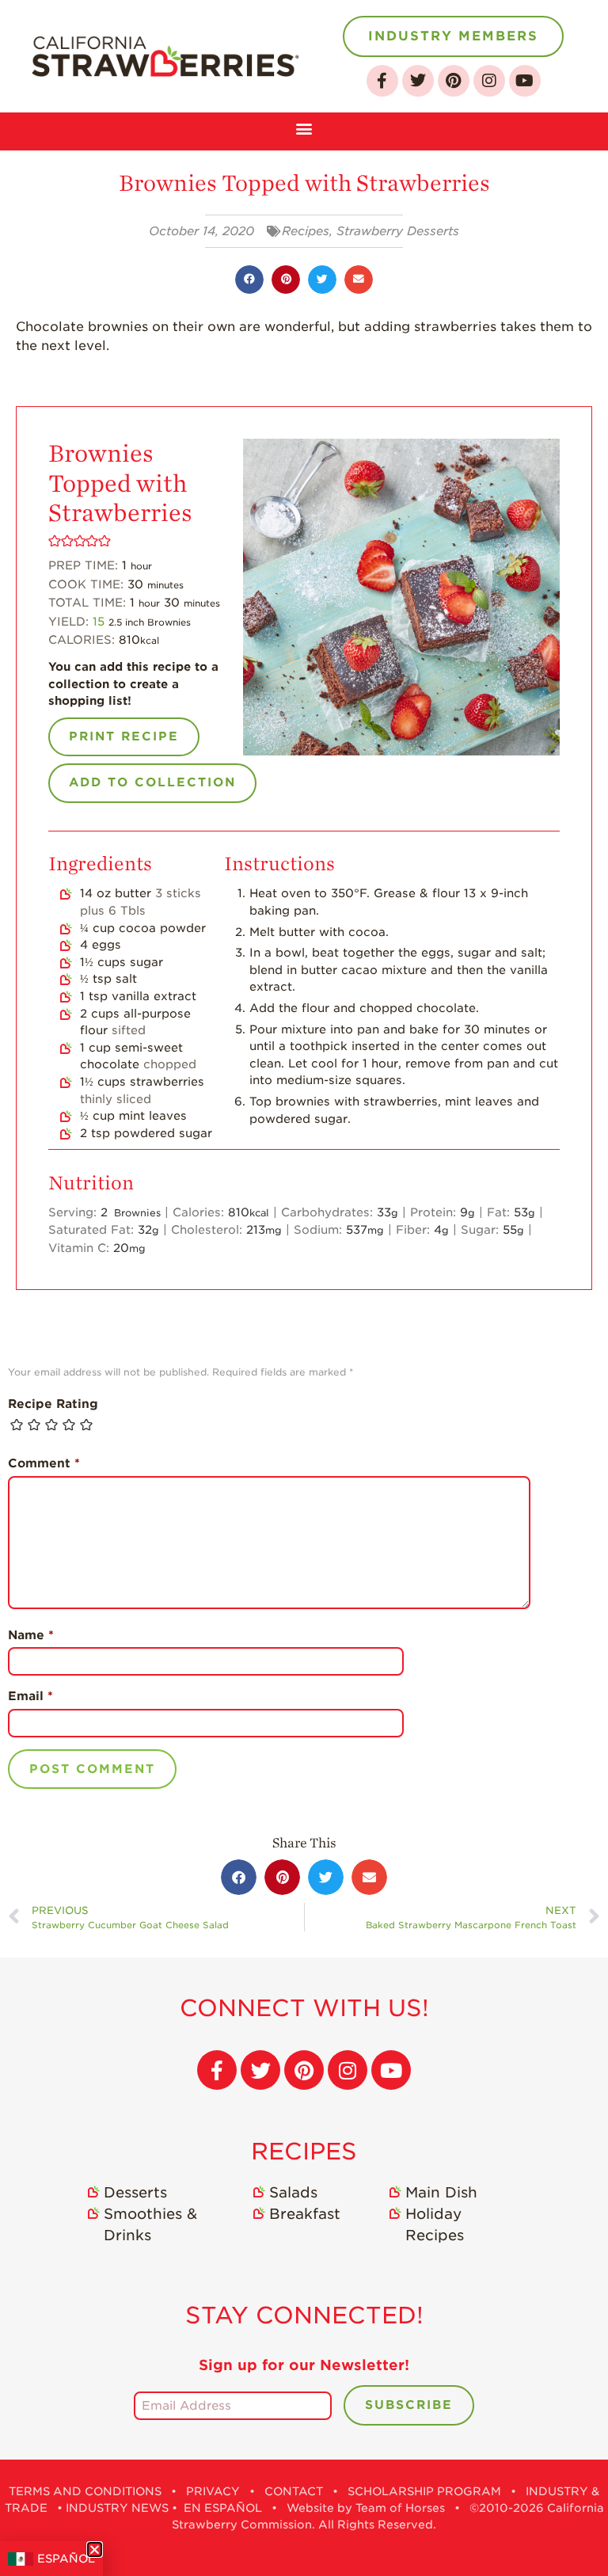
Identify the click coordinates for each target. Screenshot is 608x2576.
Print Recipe (124, 736)
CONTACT (294, 2491)
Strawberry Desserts (398, 231)
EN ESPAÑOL (223, 2508)
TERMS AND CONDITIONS (85, 2491)
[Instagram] (489, 81)
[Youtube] (525, 81)
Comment (44, 1463)
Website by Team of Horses (366, 2508)
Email (30, 1696)
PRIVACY (213, 2491)
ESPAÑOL (66, 2559)
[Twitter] (418, 81)
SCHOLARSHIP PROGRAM (424, 2491)
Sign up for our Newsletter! (304, 2365)
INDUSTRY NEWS (117, 2508)
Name (31, 1635)
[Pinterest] (454, 81)
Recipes (306, 231)
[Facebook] (382, 81)
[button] (304, 127)
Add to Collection (152, 782)
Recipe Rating (53, 1404)
